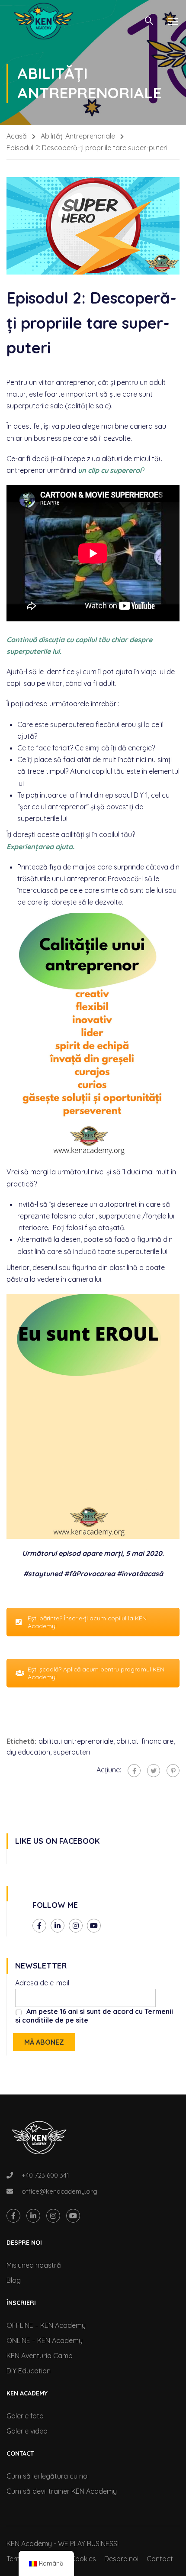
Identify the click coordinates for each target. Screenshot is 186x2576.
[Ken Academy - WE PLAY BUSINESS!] (43, 21)
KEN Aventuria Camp (40, 2356)
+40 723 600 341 (45, 2175)
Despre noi (121, 2559)
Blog (14, 2280)
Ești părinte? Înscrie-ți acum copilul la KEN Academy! (87, 1622)
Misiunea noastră (34, 2265)
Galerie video (27, 2431)
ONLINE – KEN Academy (45, 2340)
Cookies (83, 2559)
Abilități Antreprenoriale (78, 136)
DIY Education (29, 2371)
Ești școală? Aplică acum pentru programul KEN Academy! (96, 1673)
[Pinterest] (173, 1771)
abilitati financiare (145, 1741)
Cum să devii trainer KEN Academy (62, 2491)
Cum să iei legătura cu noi (48, 2476)
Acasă (17, 136)
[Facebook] (134, 1771)
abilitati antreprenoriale (76, 1741)
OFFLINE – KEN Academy (46, 2325)
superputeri (72, 1752)
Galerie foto (25, 2416)
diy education (28, 1752)
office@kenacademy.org (59, 2191)
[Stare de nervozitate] (154, 1771)
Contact (160, 2559)
